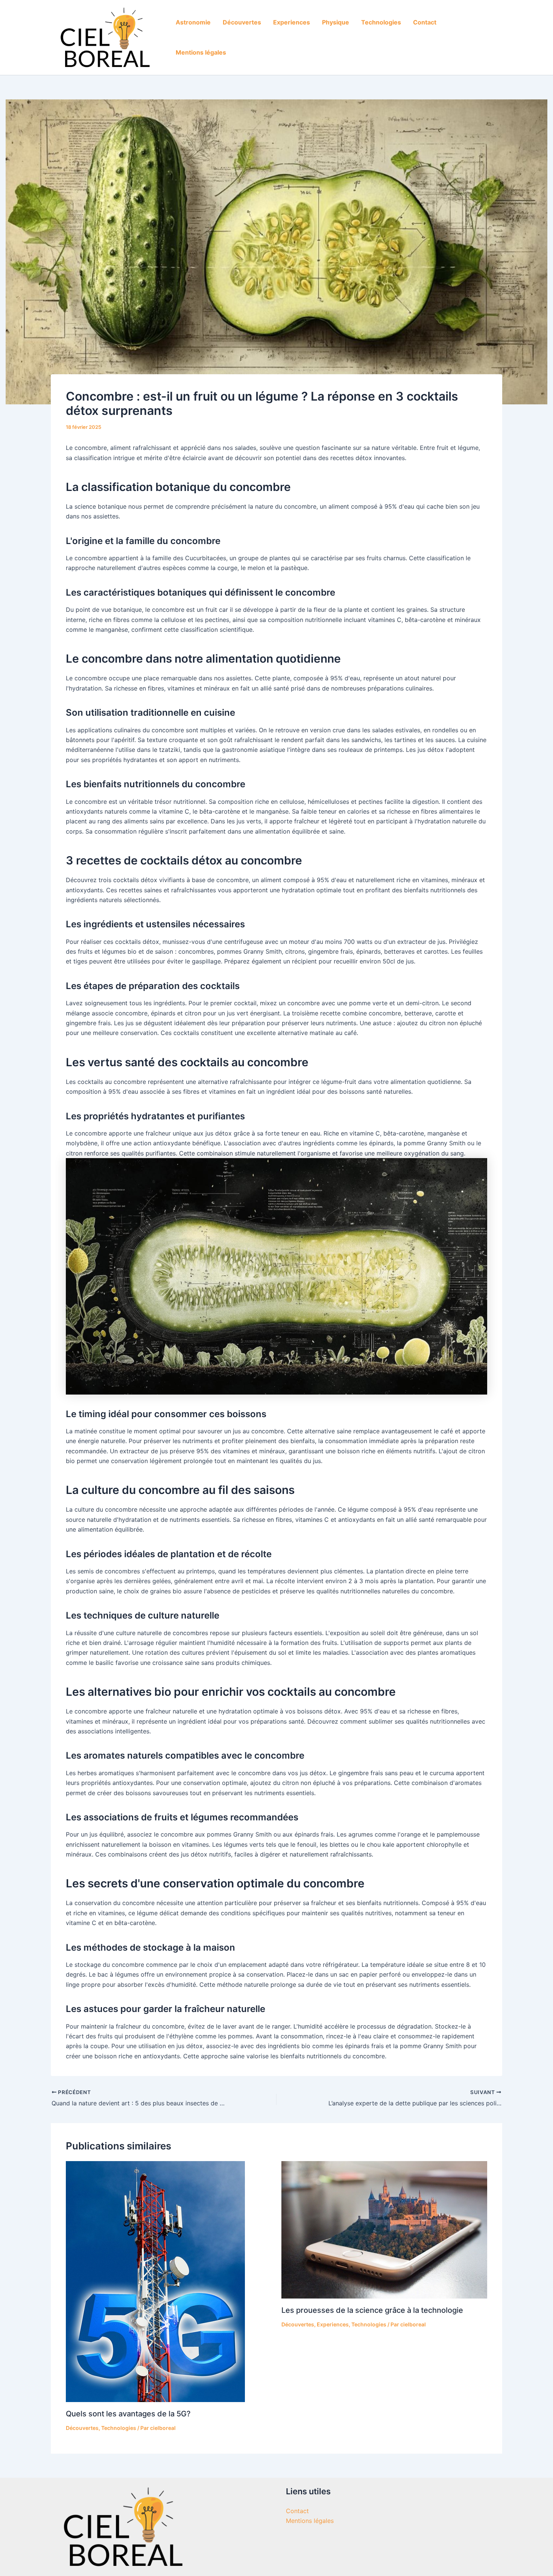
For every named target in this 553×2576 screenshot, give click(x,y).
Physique (336, 22)
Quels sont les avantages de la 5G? (128, 2414)
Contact (425, 22)
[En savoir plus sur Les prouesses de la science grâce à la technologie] (384, 2229)
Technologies (381, 22)
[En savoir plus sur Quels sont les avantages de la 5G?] (155, 2281)
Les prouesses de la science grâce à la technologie (372, 2310)
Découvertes (242, 22)
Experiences (292, 22)
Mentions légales (201, 52)
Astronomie (193, 22)
